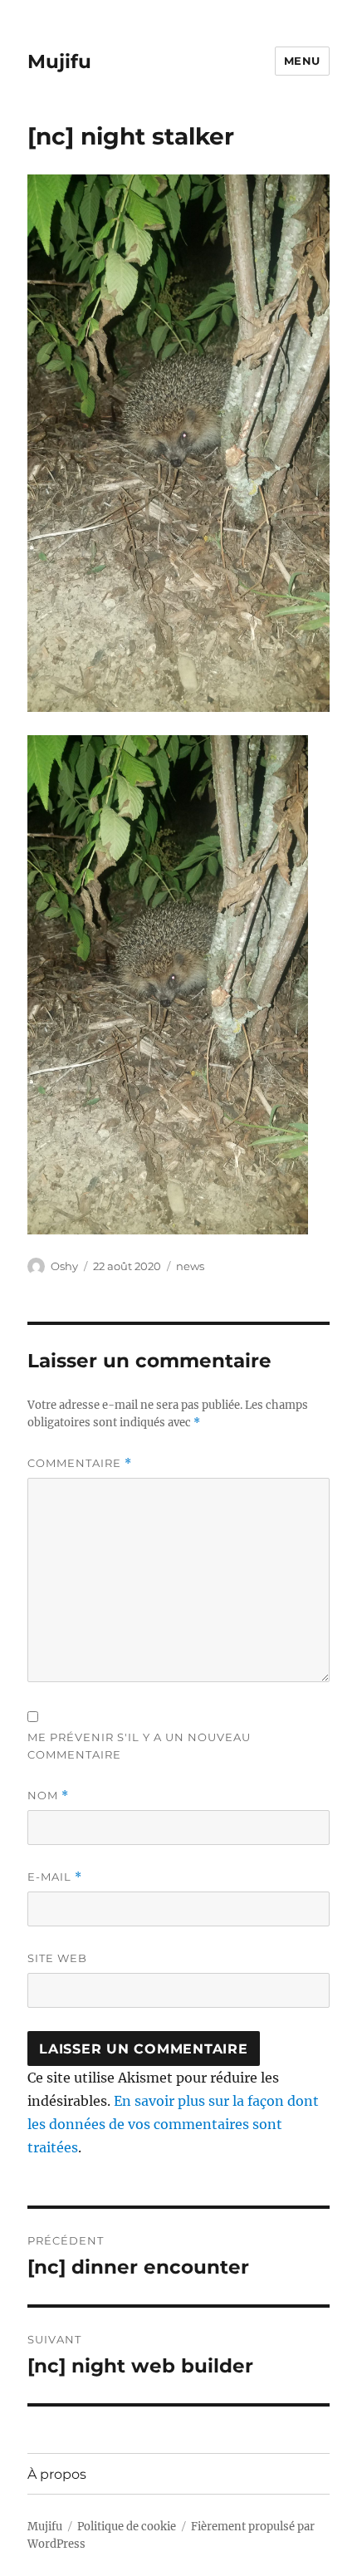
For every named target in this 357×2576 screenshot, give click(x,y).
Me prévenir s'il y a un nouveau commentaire (139, 1746)
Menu (302, 61)
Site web (57, 1958)
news (190, 1266)
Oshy (64, 1266)
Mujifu (59, 61)
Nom (48, 1796)
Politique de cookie (127, 2527)
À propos (57, 2474)
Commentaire (80, 1463)
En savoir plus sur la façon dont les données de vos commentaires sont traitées (173, 2124)
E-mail (55, 1877)
